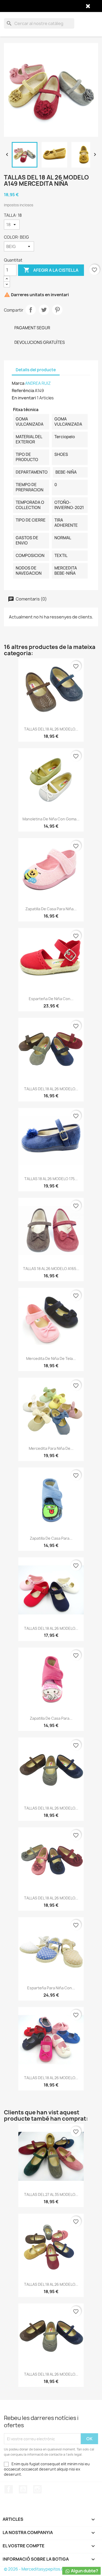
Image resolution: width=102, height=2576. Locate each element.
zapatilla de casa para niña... (51, 909)
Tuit (44, 310)
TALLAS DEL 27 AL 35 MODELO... (51, 2194)
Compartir (31, 310)
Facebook (9, 2489)
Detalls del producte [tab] (36, 370)
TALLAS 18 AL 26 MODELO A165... (51, 1269)
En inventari (24, 398)
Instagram (37, 2489)
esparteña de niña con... (51, 999)
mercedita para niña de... (51, 1448)
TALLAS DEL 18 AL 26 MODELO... (51, 729)
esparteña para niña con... (51, 1988)
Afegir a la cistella (51, 270)
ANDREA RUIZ (38, 383)
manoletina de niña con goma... (51, 819)
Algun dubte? (84, 2571)
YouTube (23, 2489)
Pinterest (57, 310)
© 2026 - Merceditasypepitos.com (37, 2569)
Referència (23, 391)
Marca (18, 383)
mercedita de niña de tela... (51, 1358)
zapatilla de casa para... (51, 1538)
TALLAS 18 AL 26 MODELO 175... (51, 1179)
